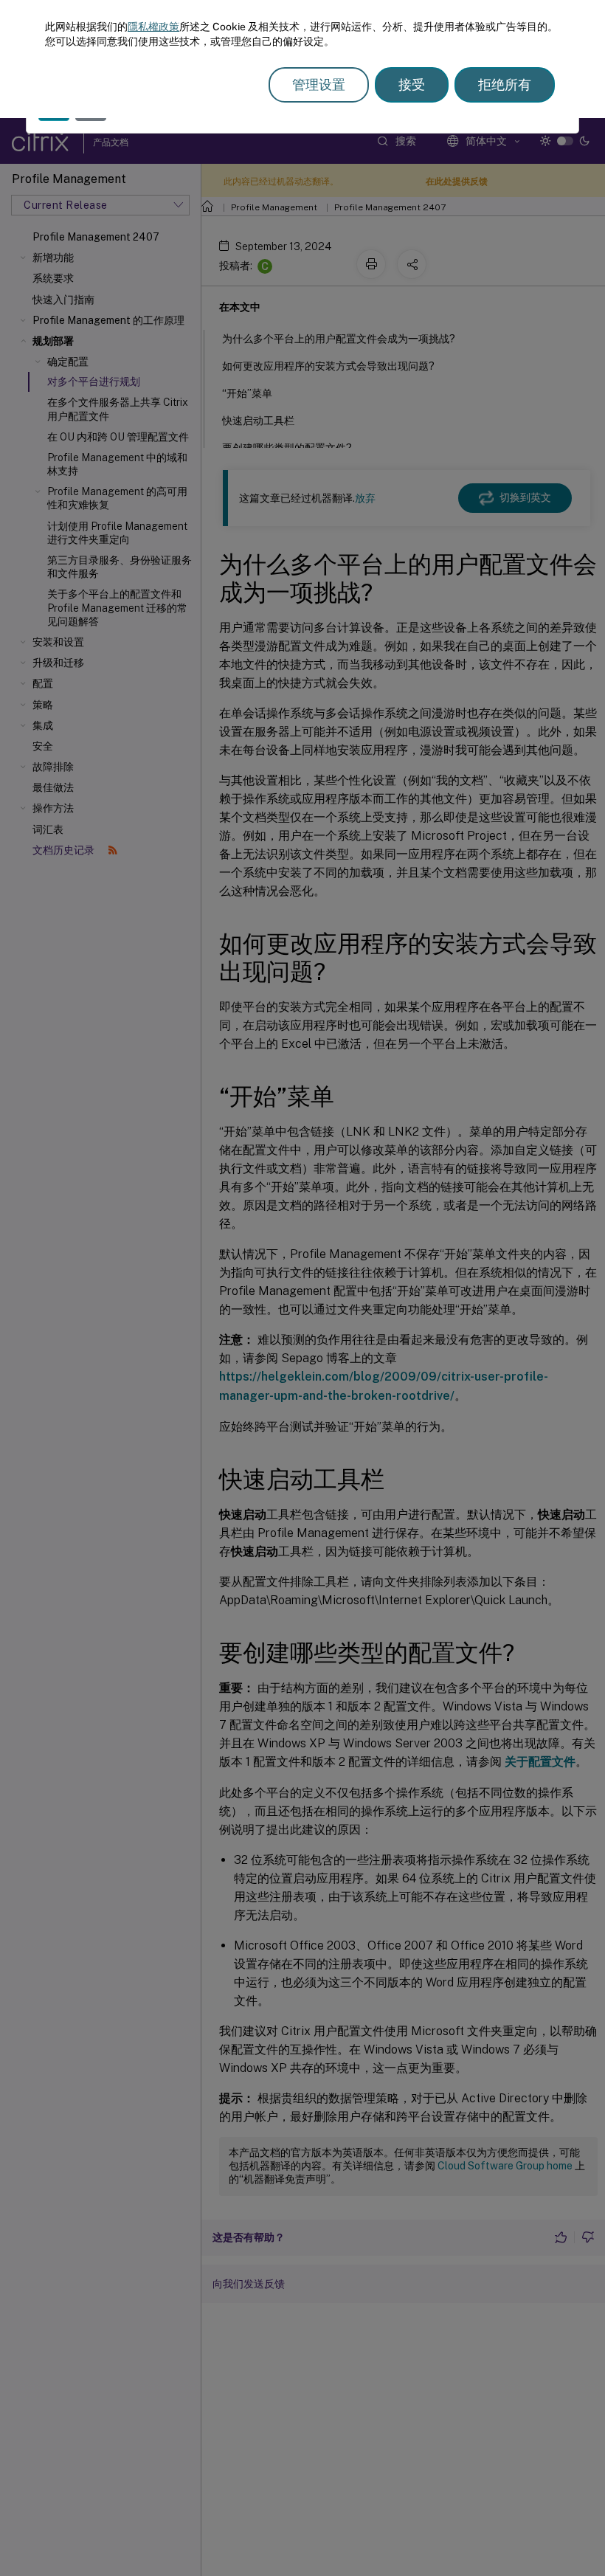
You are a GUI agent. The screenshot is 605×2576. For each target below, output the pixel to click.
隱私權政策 (153, 27)
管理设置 (319, 84)
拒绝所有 (505, 84)
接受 (412, 84)
